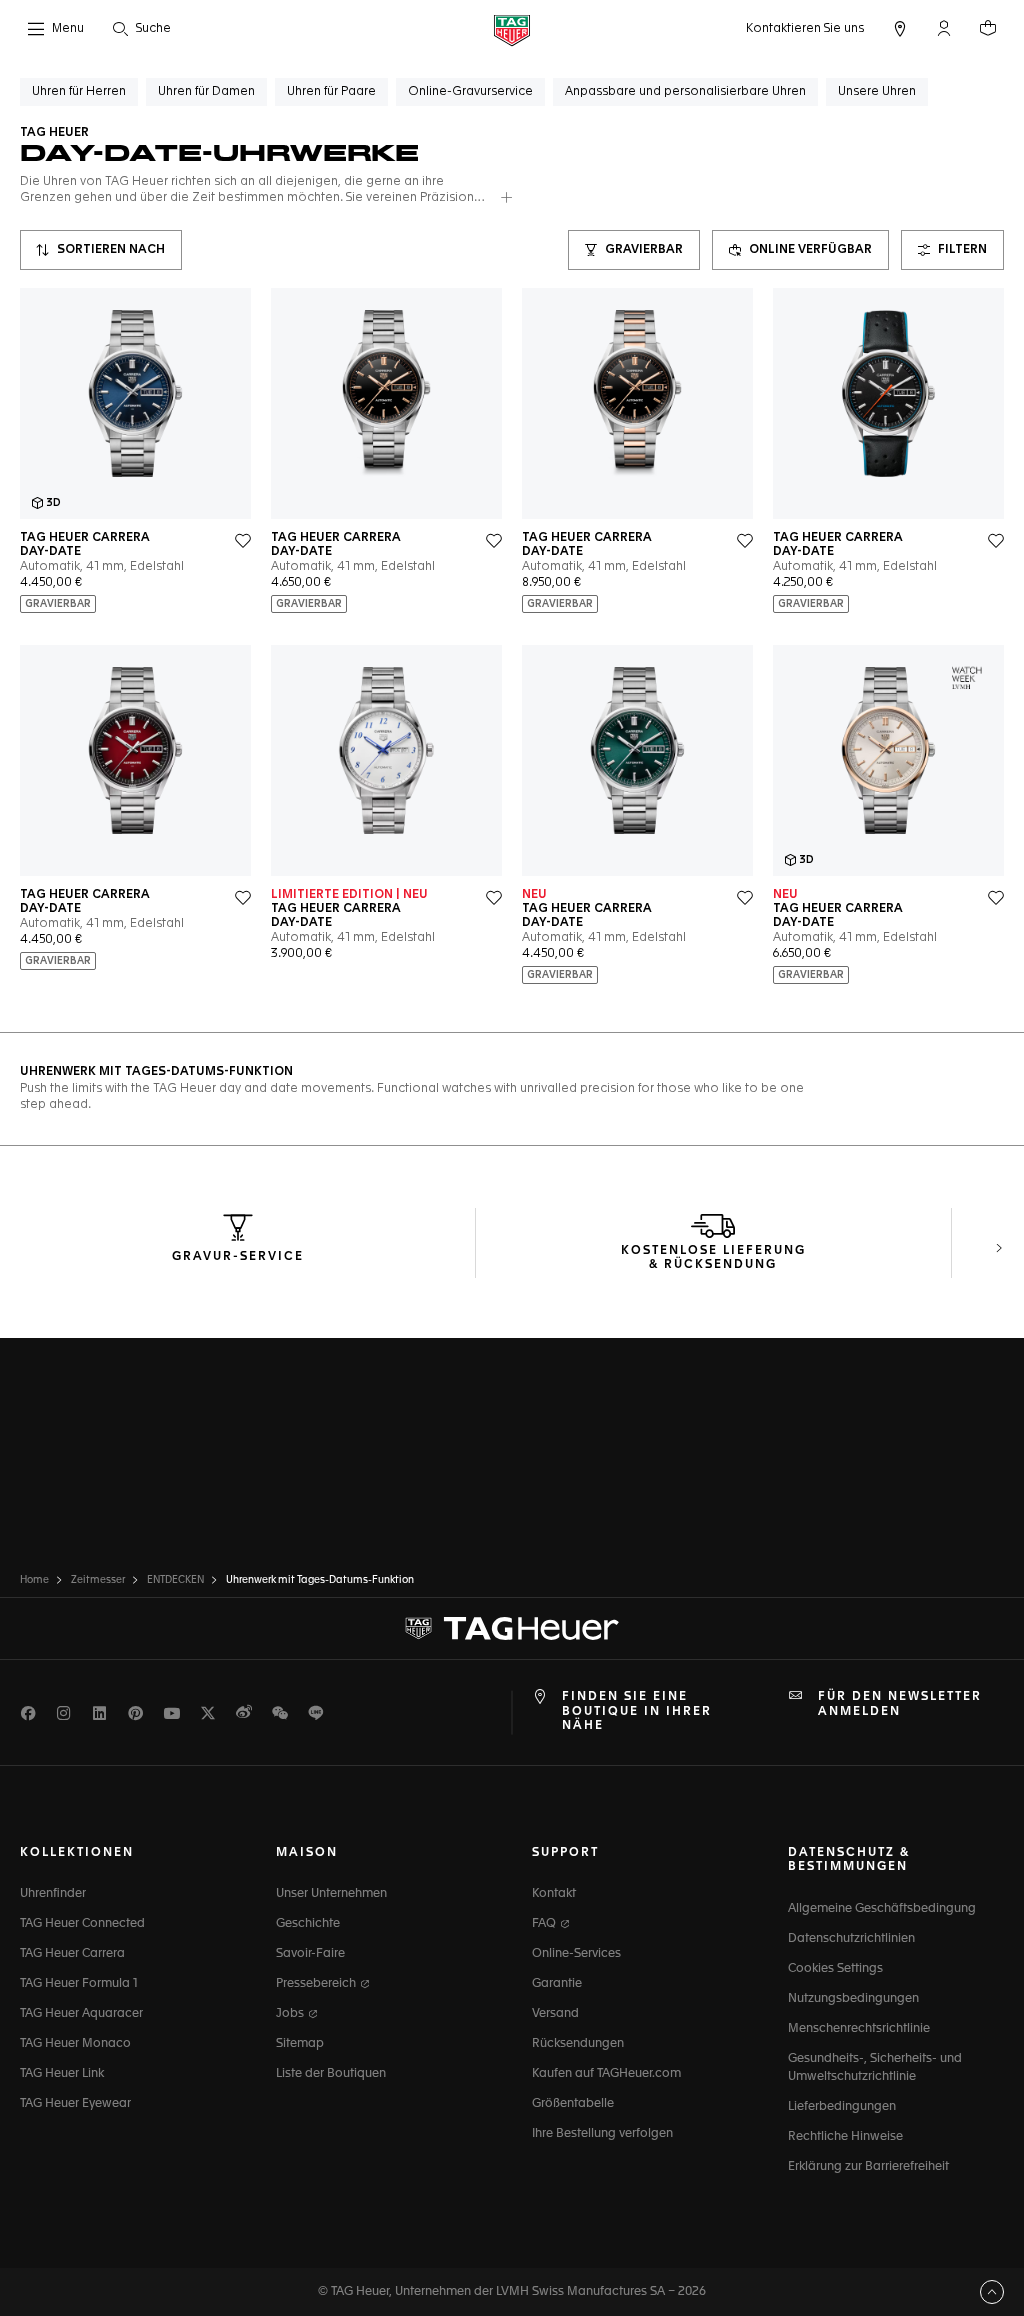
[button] (944, 28)
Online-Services (576, 1954)
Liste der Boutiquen (331, 2074)
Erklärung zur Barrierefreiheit (868, 2167)
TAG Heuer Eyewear (75, 2104)
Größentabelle (573, 2104)
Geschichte (308, 1924)
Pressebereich (317, 1984)
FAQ (545, 1924)
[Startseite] (512, 29)
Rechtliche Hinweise (845, 2137)
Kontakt (554, 1894)
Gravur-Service (238, 1257)
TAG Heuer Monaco (75, 2044)
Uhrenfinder (53, 1894)
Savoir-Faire (310, 1954)
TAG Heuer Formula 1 (79, 1984)
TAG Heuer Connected (82, 1924)
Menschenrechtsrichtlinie (859, 2029)
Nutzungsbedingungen (853, 1999)
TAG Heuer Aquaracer (81, 2014)
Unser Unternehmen (331, 1894)
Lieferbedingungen (842, 2107)
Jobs (291, 2014)
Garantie (557, 1984)
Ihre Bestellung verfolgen (602, 2134)
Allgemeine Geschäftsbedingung (882, 1909)
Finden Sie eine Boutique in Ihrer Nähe (637, 1711)
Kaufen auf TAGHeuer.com (606, 2074)
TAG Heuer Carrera (72, 1954)
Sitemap (300, 2044)
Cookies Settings (835, 1969)
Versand (555, 2014)
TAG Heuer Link (62, 2074)
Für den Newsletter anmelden (900, 1704)
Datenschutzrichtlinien (851, 1939)
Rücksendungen (578, 2044)
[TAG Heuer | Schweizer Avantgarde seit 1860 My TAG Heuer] (512, 1629)
